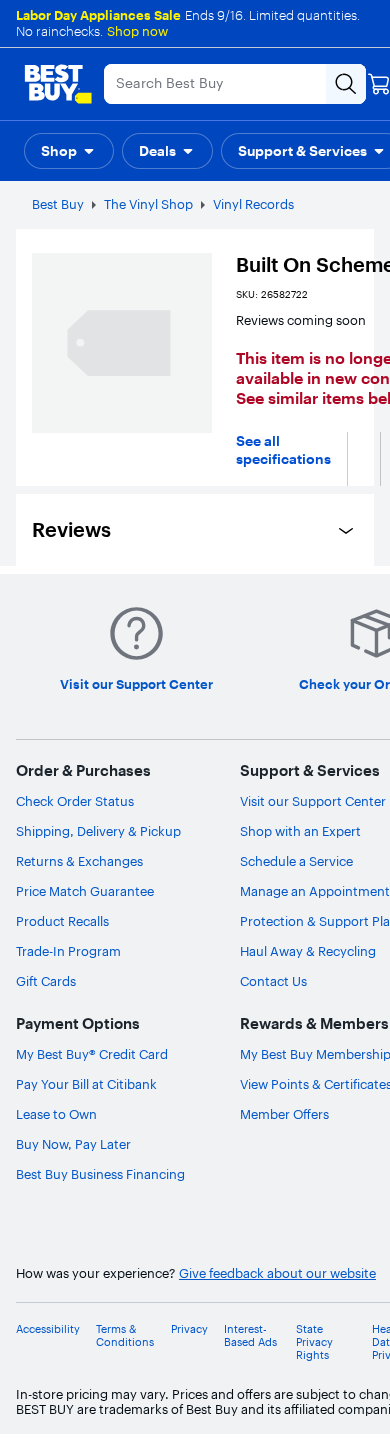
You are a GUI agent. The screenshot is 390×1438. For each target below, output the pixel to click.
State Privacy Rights (314, 1342)
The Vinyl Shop (148, 204)
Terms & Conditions (125, 1336)
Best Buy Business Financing (100, 1174)
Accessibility (48, 1329)
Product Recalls (62, 921)
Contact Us (273, 981)
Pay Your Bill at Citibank (86, 1084)
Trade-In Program (68, 951)
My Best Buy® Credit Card (92, 1054)
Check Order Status (75, 801)
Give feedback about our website (277, 1273)
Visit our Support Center (313, 801)
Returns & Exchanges (79, 861)
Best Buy (58, 204)
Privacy (189, 1329)
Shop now (137, 31)
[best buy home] (58, 84)
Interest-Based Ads (250, 1336)
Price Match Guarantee (85, 891)
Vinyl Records (253, 204)
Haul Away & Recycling (308, 951)
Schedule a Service (296, 861)
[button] (69, 151)
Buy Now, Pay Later (73, 1144)
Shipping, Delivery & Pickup (98, 831)
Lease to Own (56, 1114)
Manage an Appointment (315, 891)
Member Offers (284, 1114)
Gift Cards (46, 981)
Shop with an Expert (300, 831)
